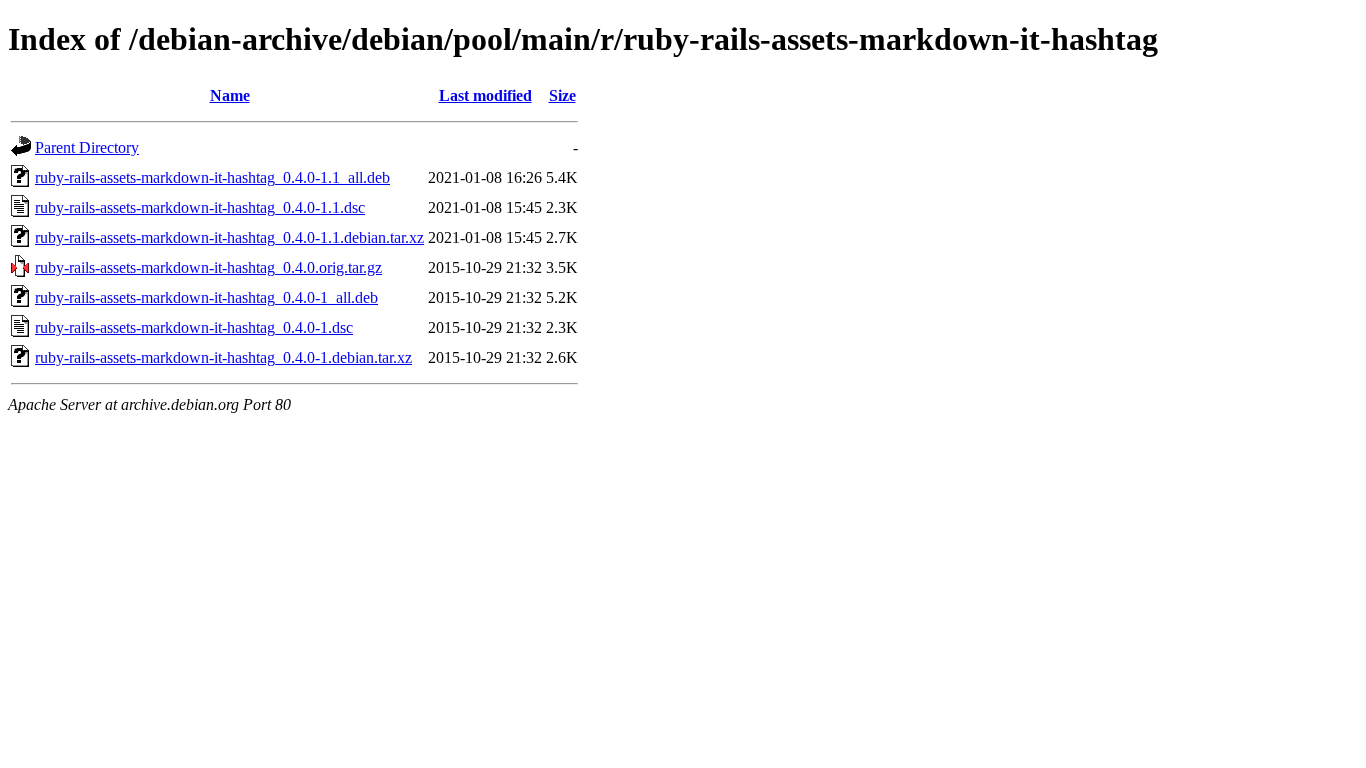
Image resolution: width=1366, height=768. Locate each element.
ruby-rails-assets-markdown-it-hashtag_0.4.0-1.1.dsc (200, 207)
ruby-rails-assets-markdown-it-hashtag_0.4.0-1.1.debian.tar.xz (229, 237)
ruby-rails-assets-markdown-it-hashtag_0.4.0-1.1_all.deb (212, 177)
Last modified (485, 95)
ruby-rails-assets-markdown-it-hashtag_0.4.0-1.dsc (194, 327)
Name (230, 95)
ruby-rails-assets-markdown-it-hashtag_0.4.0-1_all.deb (206, 297)
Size (562, 95)
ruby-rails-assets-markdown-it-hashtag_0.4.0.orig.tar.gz (208, 267)
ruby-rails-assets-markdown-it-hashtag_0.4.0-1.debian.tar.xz (223, 357)
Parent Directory (87, 147)
